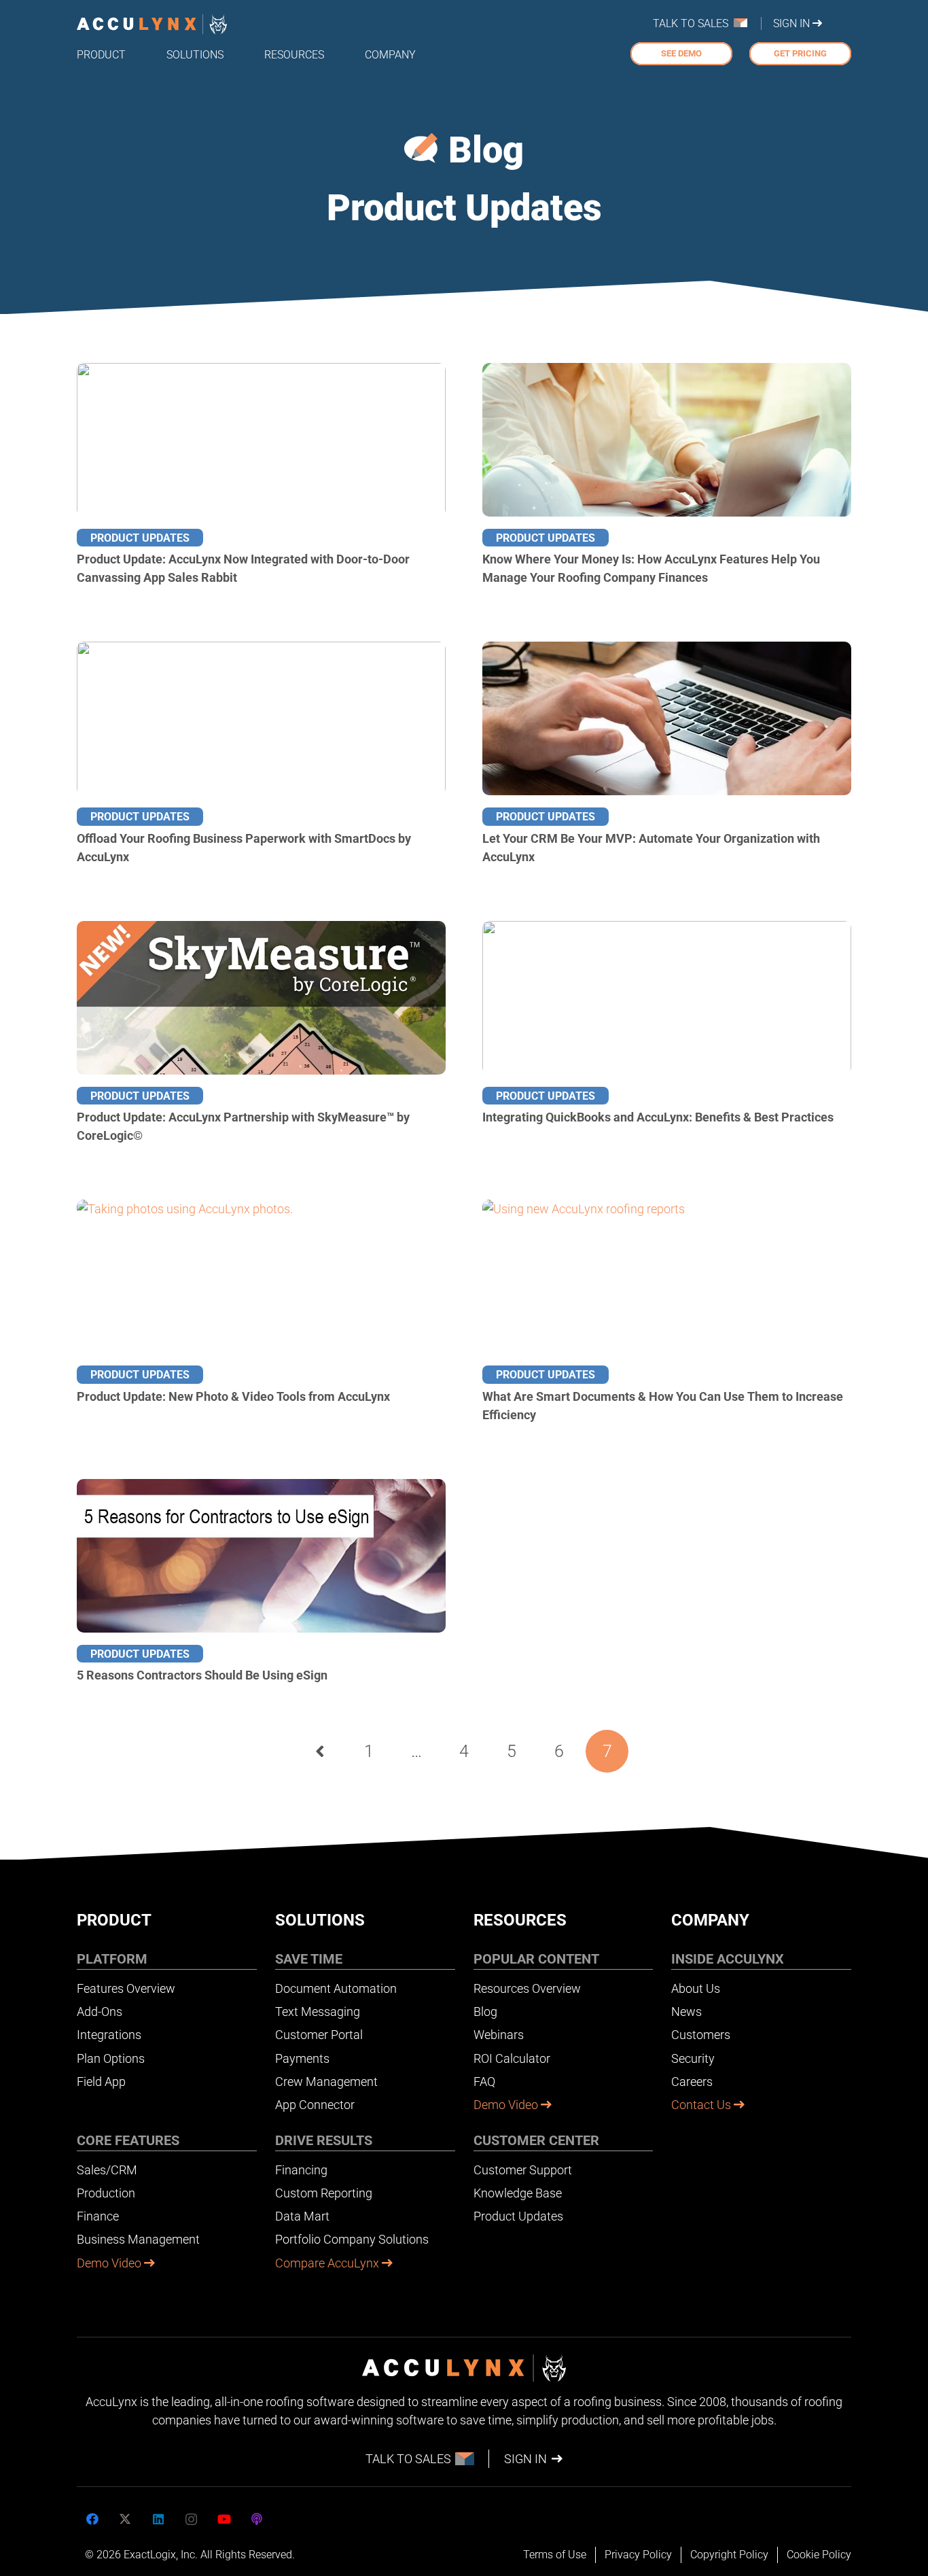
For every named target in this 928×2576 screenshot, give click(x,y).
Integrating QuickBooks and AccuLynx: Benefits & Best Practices (658, 1117)
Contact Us (702, 2105)
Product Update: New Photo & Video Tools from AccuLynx (233, 1396)
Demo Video (110, 2263)
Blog (486, 150)
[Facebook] (92, 2519)
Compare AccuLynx (328, 2263)
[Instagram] (191, 2519)
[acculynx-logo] (152, 24)
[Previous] (321, 1751)
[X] (125, 2519)
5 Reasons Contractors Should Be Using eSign (202, 1675)
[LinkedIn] (158, 2519)
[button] (136, 54)
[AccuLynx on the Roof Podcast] (257, 2519)
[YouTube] (224, 2519)
